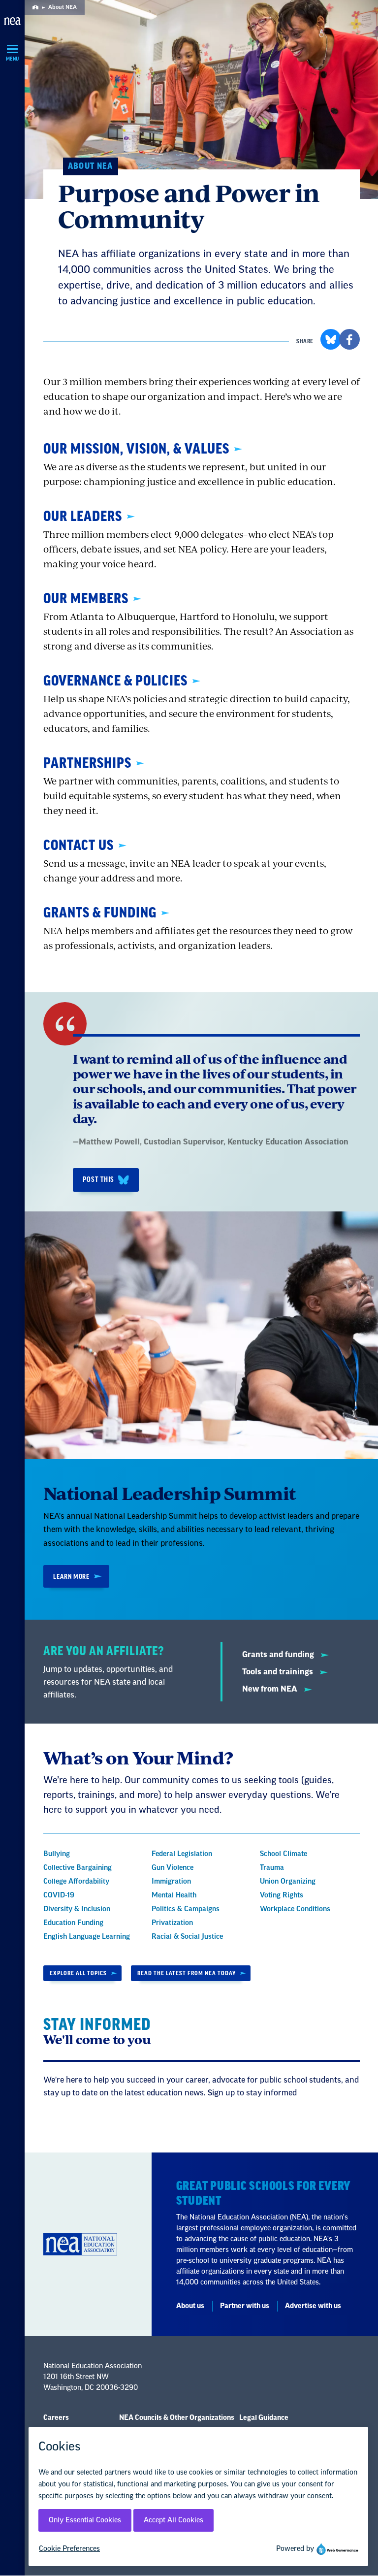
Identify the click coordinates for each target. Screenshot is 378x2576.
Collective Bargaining (78, 1868)
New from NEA (271, 1689)
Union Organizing (288, 1882)
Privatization (172, 1923)
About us (190, 2306)
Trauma (272, 1868)
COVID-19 (59, 1895)
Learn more (71, 1577)
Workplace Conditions (295, 1909)
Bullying (57, 1854)
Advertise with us (313, 2306)
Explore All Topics (78, 1973)
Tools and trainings (279, 1672)
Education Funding (73, 1923)
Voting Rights (282, 1895)
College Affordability (76, 1882)
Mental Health (174, 1895)
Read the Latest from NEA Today (187, 1973)
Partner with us (245, 2306)
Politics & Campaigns (186, 1909)
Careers (56, 2418)
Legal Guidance (264, 2418)
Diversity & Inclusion (77, 1909)
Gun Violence (173, 1868)
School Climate (283, 1854)
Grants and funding (279, 1655)
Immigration (171, 1882)
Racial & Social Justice (187, 1937)
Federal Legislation (182, 1854)
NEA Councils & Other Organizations (177, 2418)
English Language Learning (87, 1937)
